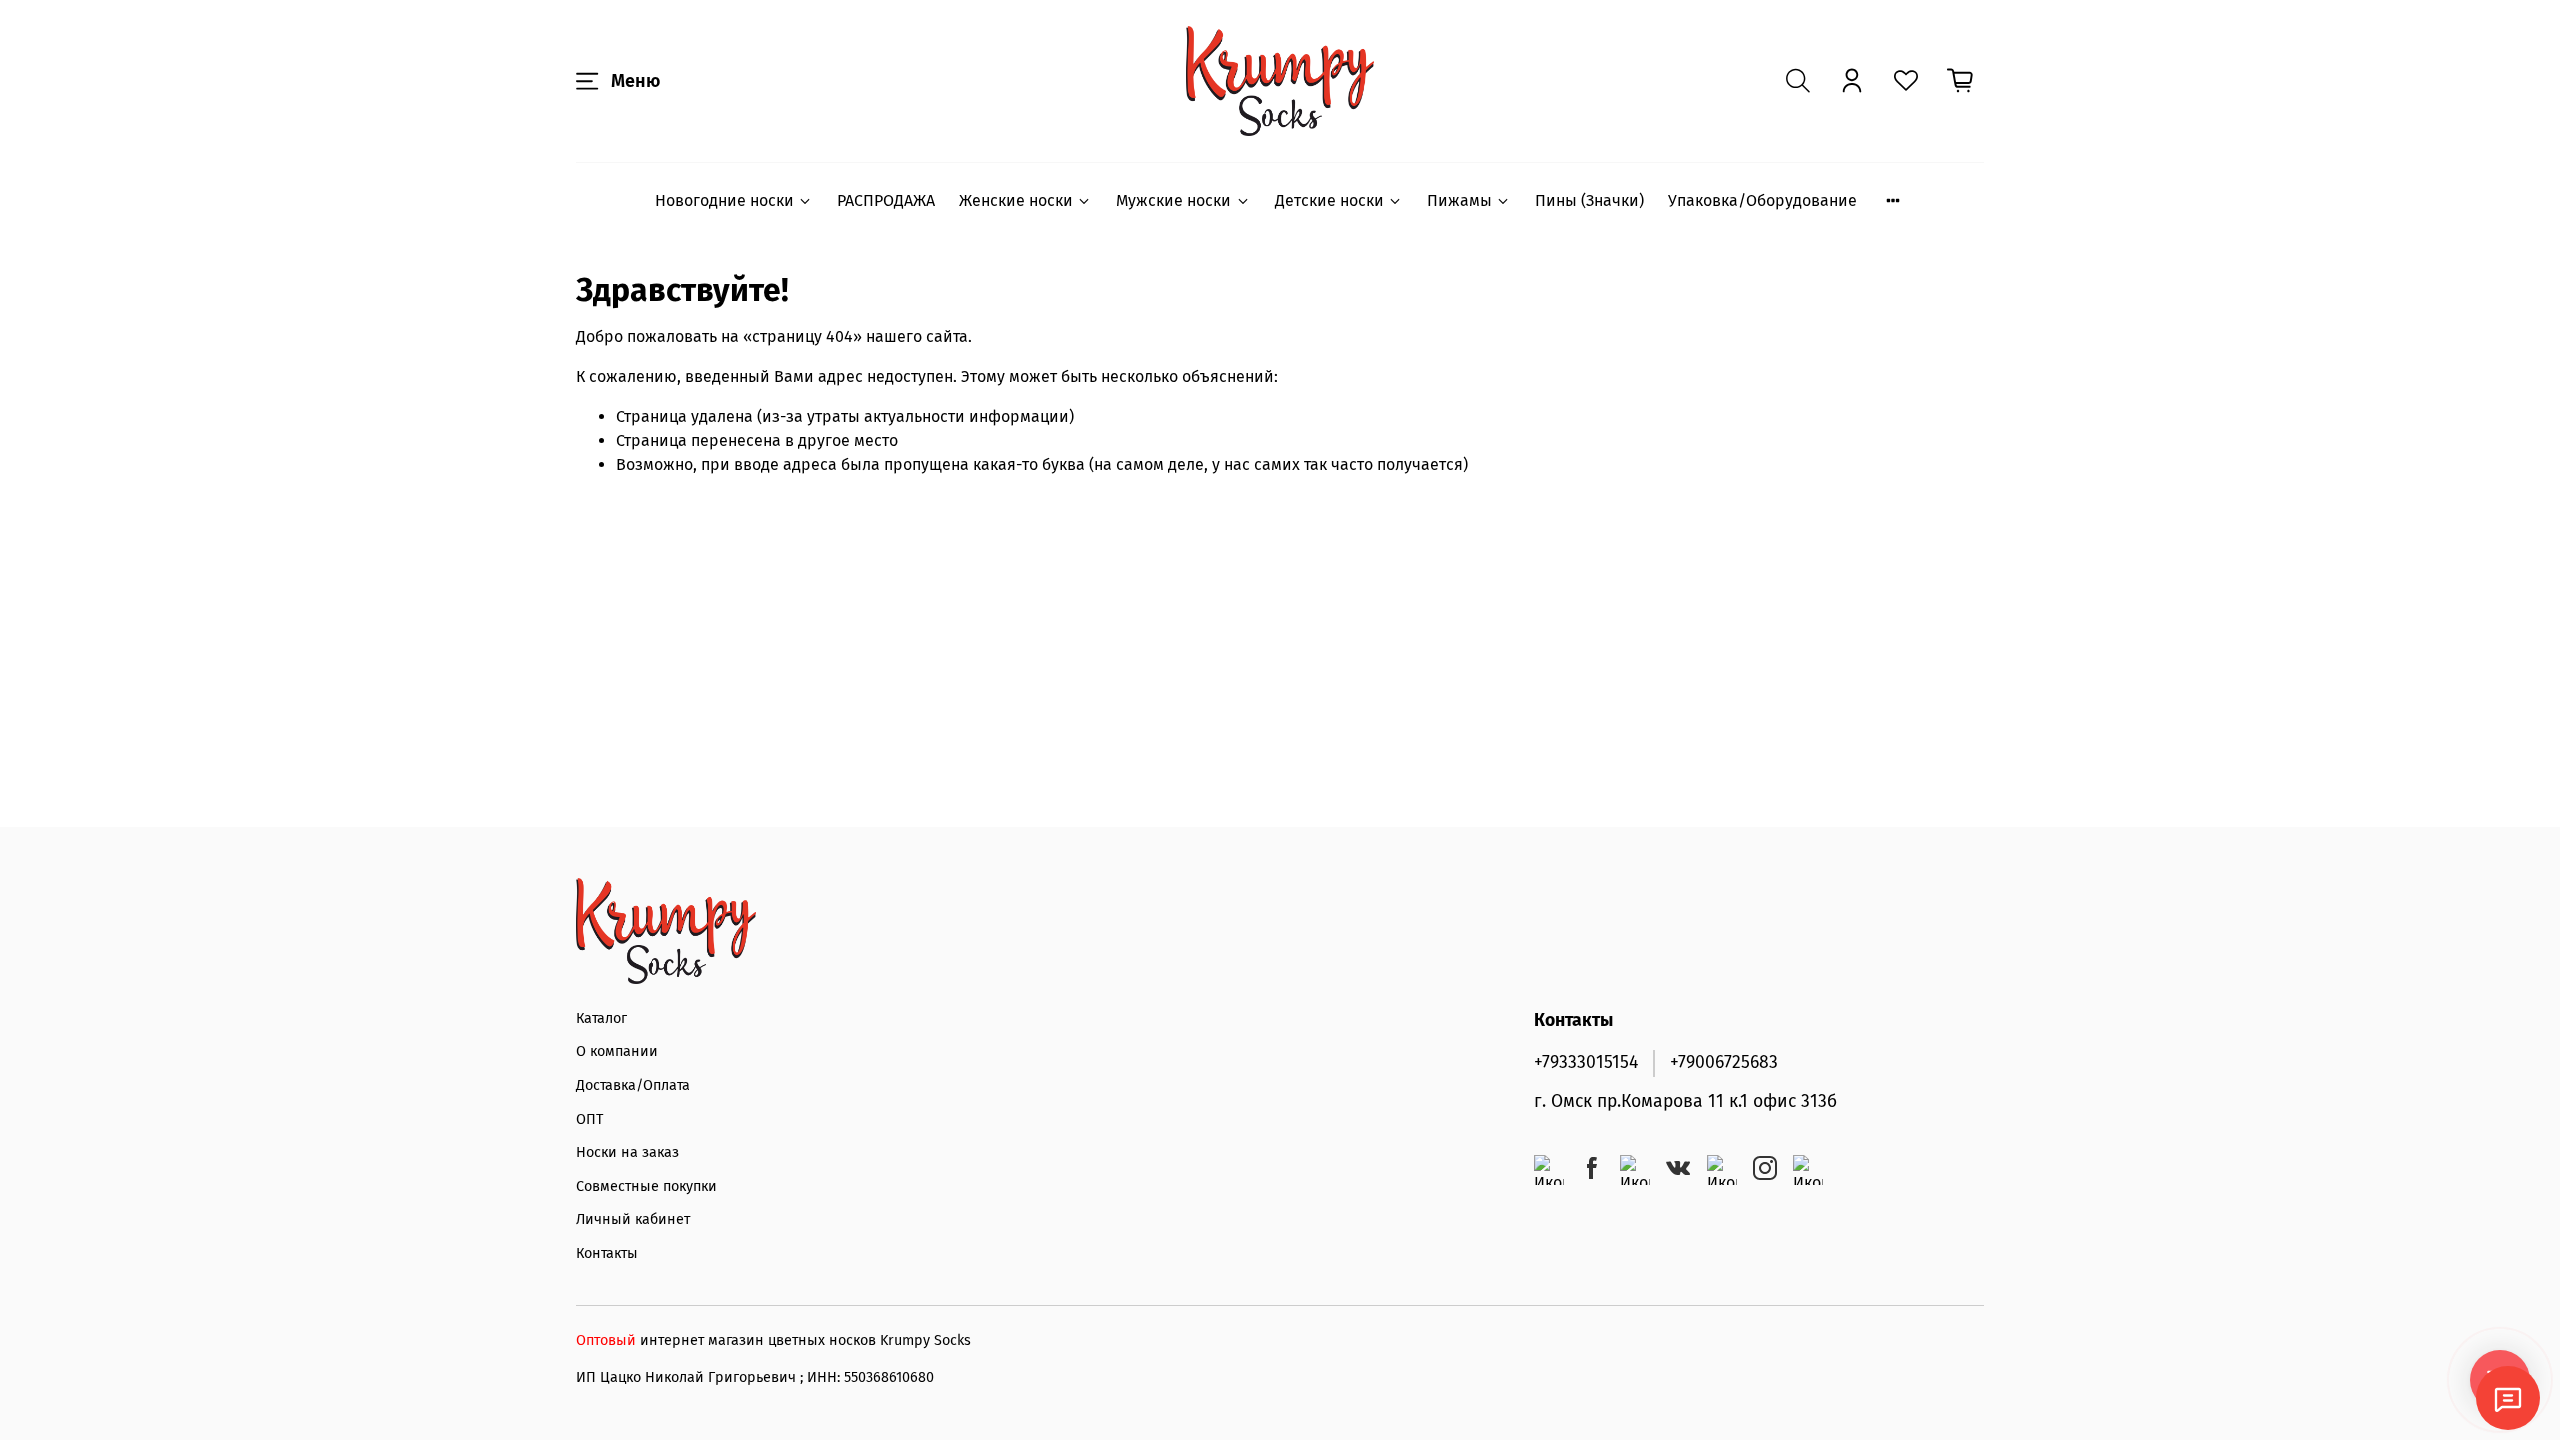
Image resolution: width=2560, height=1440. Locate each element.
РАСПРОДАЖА (886, 200)
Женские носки (1016, 200)
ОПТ (589, 1119)
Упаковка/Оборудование (1762, 200)
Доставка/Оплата (633, 1085)
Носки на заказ (627, 1152)
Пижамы (1459, 200)
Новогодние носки (724, 200)
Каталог (601, 1018)
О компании (617, 1051)
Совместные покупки (646, 1186)
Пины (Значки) (1589, 200)
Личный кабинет (633, 1219)
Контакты (607, 1253)
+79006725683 (1724, 1062)
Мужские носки (1173, 200)
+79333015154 (1586, 1062)
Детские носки (1329, 200)
